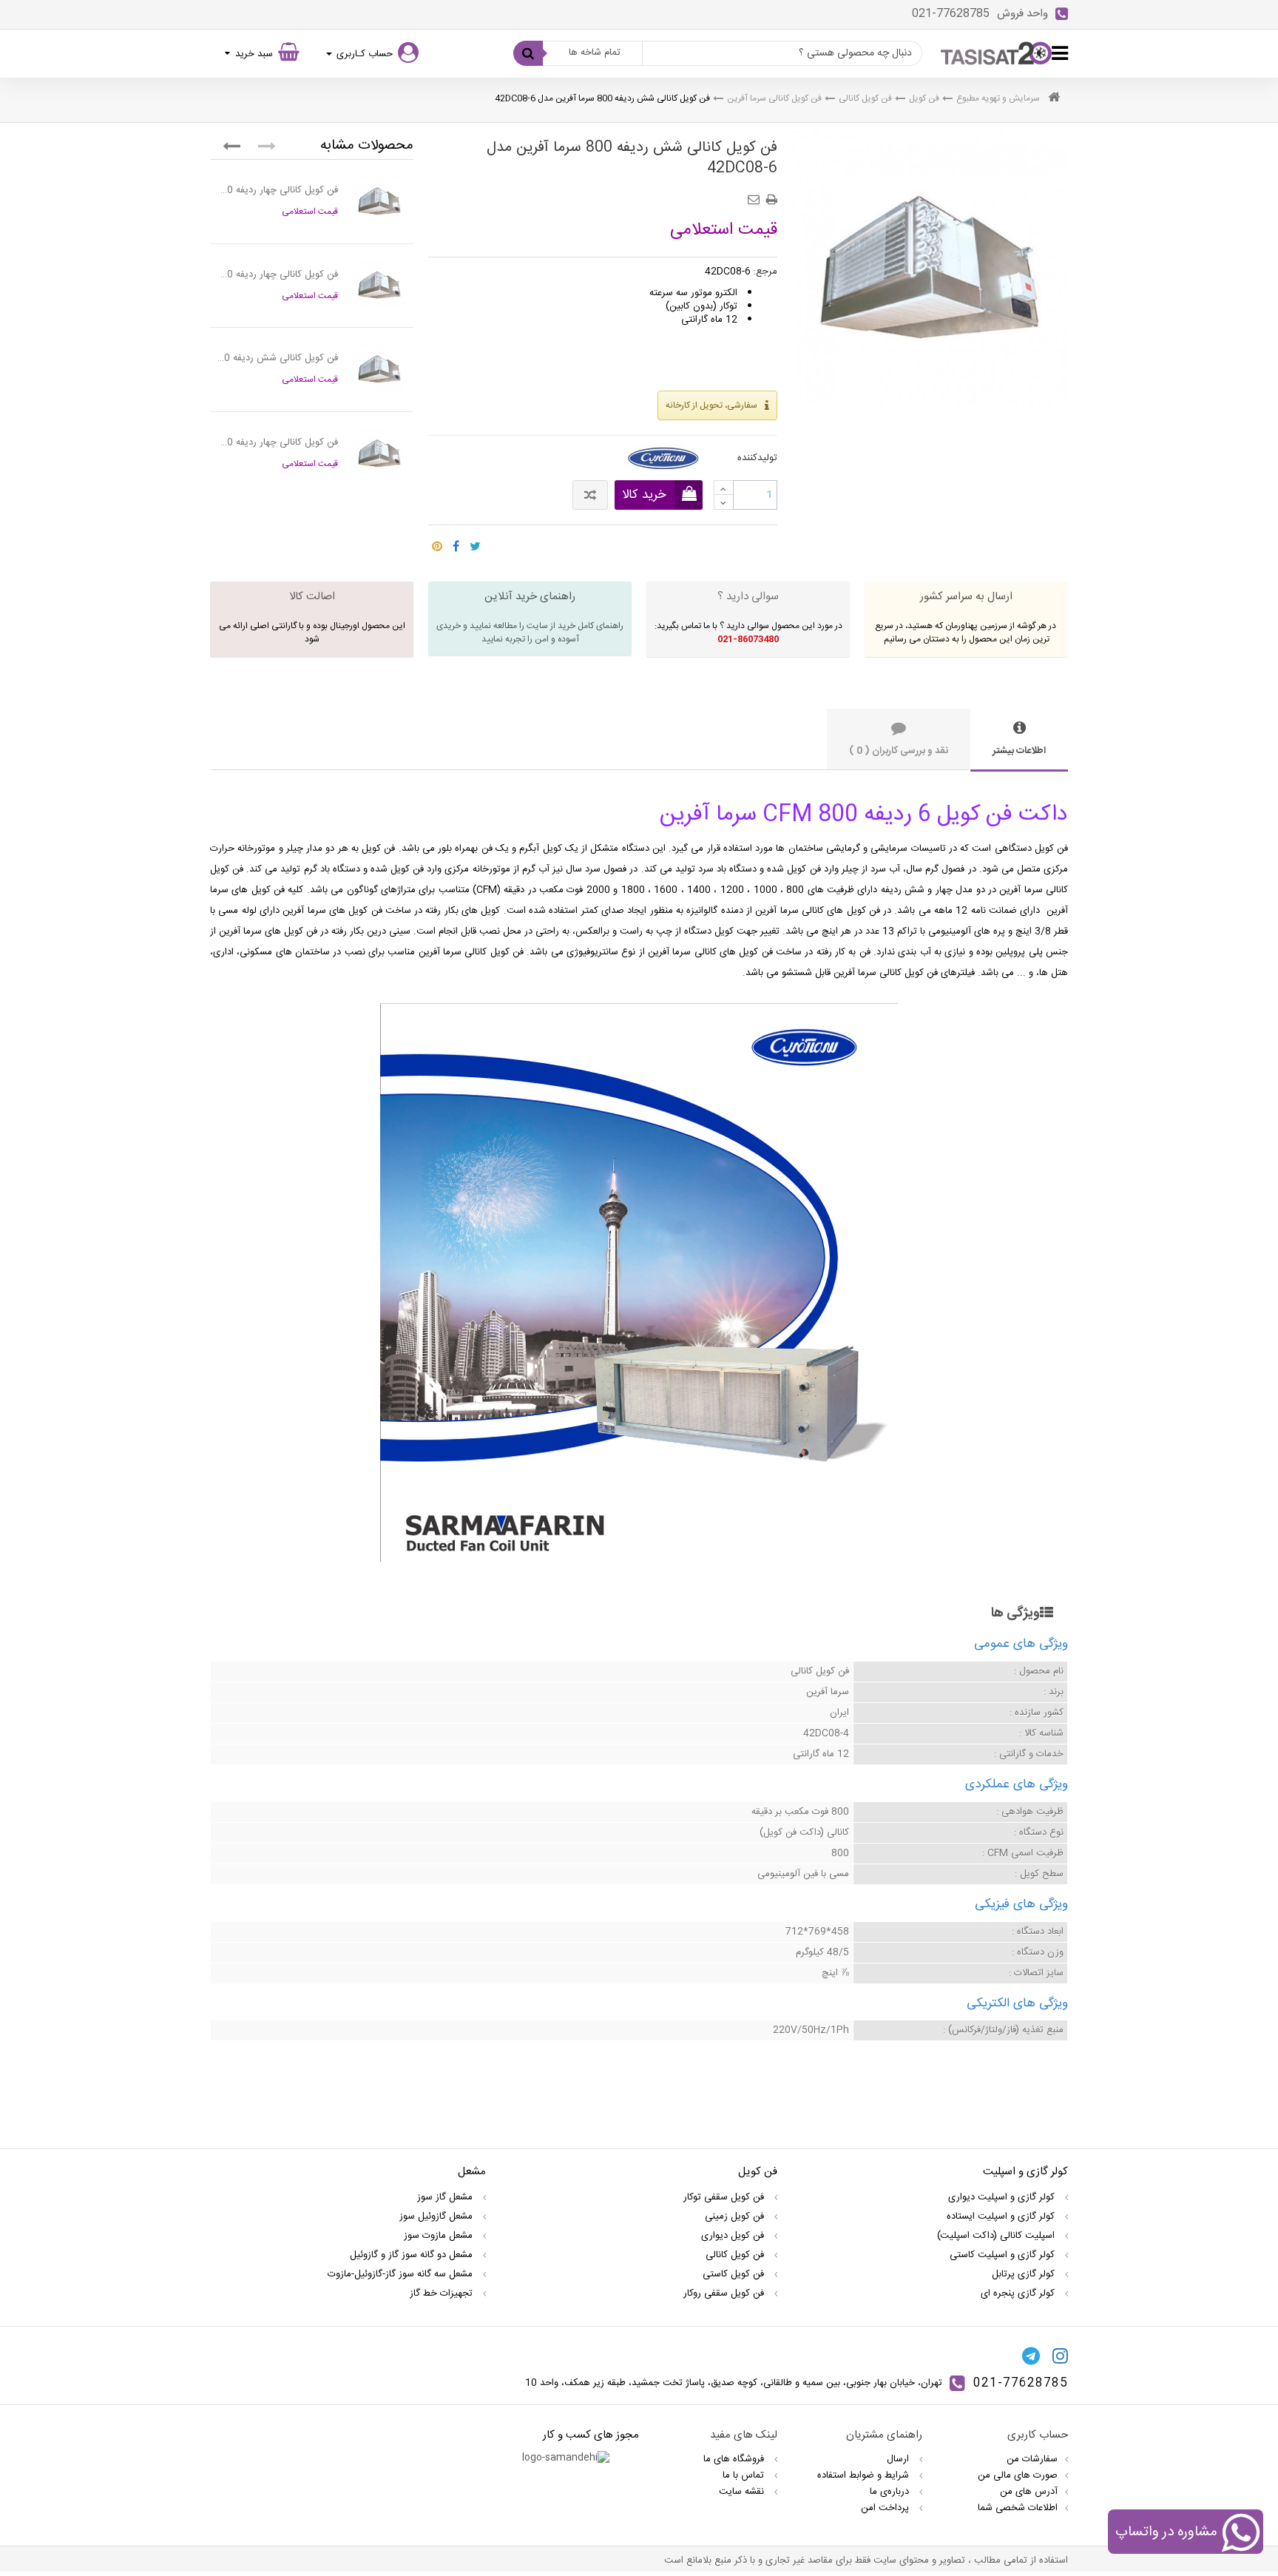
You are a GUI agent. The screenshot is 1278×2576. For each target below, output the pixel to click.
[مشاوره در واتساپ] (1241, 2535)
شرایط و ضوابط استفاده (865, 2475)
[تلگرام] (1031, 2356)
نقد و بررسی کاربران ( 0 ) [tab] (899, 751)
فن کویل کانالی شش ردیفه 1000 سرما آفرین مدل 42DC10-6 (278, 358)
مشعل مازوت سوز (440, 2236)
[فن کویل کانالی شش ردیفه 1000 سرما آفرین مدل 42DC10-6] (379, 369)
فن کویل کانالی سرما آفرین (774, 98)
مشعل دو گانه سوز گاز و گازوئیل (413, 2255)
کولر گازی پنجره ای (1019, 2293)
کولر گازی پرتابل (1025, 2274)
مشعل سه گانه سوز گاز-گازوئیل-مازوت (402, 2274)
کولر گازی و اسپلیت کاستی (1004, 2255)
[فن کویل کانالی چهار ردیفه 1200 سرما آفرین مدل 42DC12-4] (379, 454)
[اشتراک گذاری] (456, 542)
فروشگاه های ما (735, 2459)
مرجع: (765, 272)
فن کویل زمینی (736, 2216)
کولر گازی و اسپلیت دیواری (1003, 2197)
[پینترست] (437, 542)
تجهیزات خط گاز (443, 2293)
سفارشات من (1032, 2459)
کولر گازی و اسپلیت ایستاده (1002, 2216)
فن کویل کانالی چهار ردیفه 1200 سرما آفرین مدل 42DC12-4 (278, 442)
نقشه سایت (743, 2492)
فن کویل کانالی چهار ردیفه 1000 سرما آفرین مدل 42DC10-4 (278, 274)
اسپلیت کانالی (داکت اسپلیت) (997, 2236)
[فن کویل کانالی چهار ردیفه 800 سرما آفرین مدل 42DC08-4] (379, 201)
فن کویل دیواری (734, 2236)
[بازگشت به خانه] (1054, 99)
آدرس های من (1029, 2492)
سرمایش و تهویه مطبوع (998, 98)
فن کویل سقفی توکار (725, 2197)
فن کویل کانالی (865, 98)
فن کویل (924, 98)
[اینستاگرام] (1060, 2356)
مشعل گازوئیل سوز (437, 2216)
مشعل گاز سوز (446, 2197)
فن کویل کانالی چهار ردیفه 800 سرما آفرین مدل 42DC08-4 (278, 190)
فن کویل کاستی (735, 2274)
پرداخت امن (886, 2508)
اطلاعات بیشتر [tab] (1019, 751)
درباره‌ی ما (891, 2492)
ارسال (899, 2459)
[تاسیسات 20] (996, 53)
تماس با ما (745, 2475)
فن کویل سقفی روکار (725, 2293)
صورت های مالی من (1018, 2475)
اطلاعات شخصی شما (1018, 2508)
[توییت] (475, 542)
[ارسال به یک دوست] (756, 195)
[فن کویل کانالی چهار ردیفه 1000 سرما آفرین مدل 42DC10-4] (379, 286)
